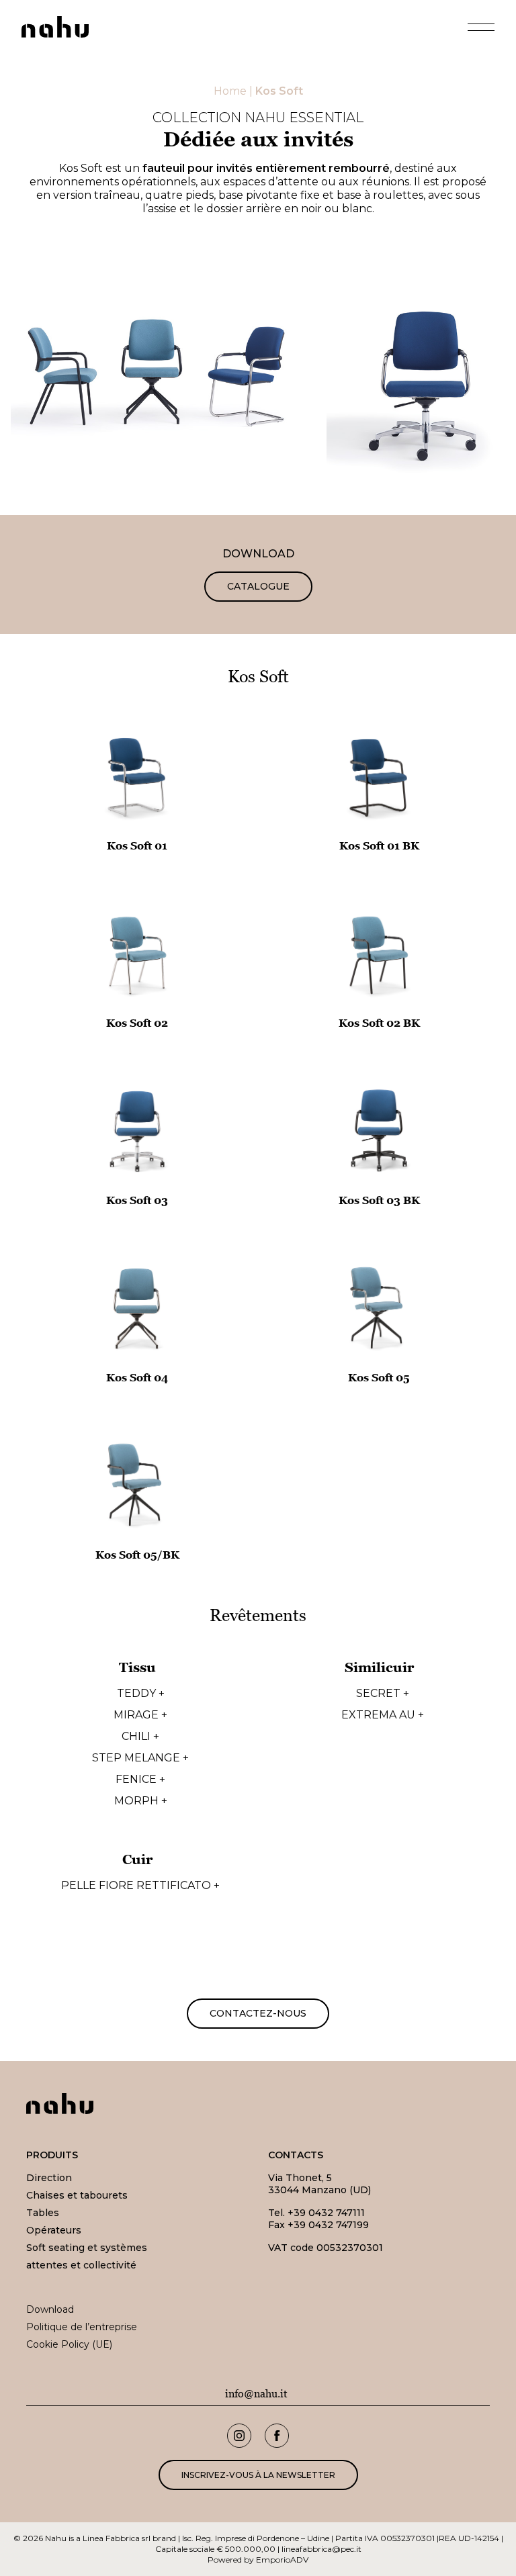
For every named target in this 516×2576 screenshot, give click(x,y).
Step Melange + (140, 1758)
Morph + (141, 1801)
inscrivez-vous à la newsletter (258, 2475)
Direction (49, 2178)
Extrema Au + (383, 1715)
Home (230, 91)
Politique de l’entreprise (82, 2327)
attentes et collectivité (81, 2265)
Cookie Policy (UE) (69, 2344)
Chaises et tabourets (77, 2195)
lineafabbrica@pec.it (321, 2549)
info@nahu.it (256, 2394)
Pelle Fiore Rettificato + (140, 1886)
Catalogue (258, 586)
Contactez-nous (258, 2013)
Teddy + (141, 1694)
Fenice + (140, 1780)
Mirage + (140, 1715)
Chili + (140, 1737)
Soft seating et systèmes (87, 2248)
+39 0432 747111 (326, 2213)
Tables (43, 2213)
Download (50, 2309)
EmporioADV (282, 2560)
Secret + (383, 1694)
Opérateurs (54, 2230)
